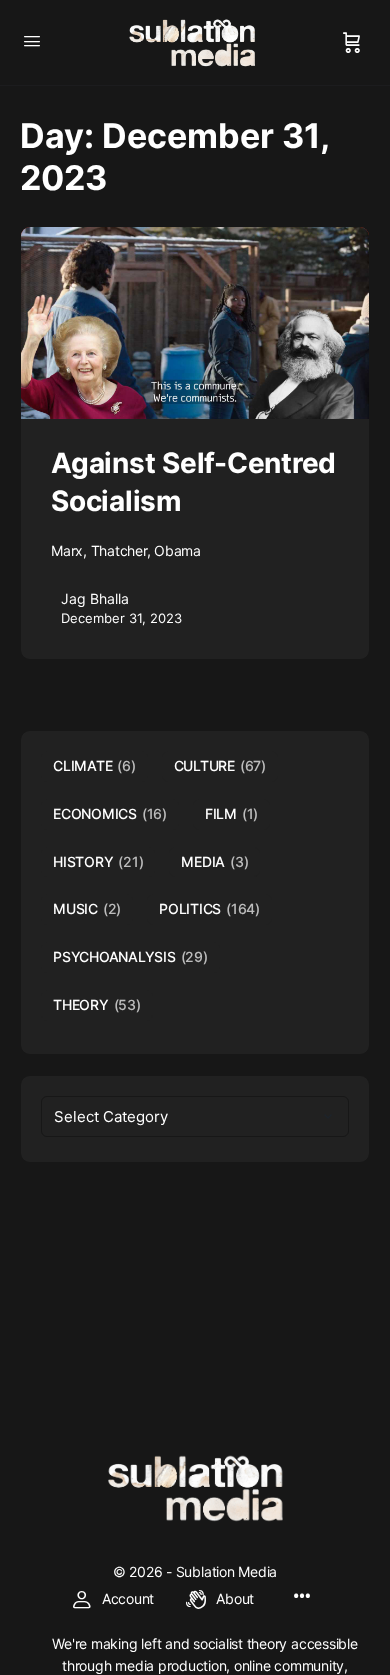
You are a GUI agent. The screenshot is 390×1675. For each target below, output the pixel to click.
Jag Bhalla (95, 598)
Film (231, 813)
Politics (209, 908)
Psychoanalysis (130, 956)
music (87, 908)
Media (214, 861)
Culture (220, 765)
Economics (110, 813)
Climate (94, 765)
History (98, 861)
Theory (97, 1004)
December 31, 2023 (121, 618)
